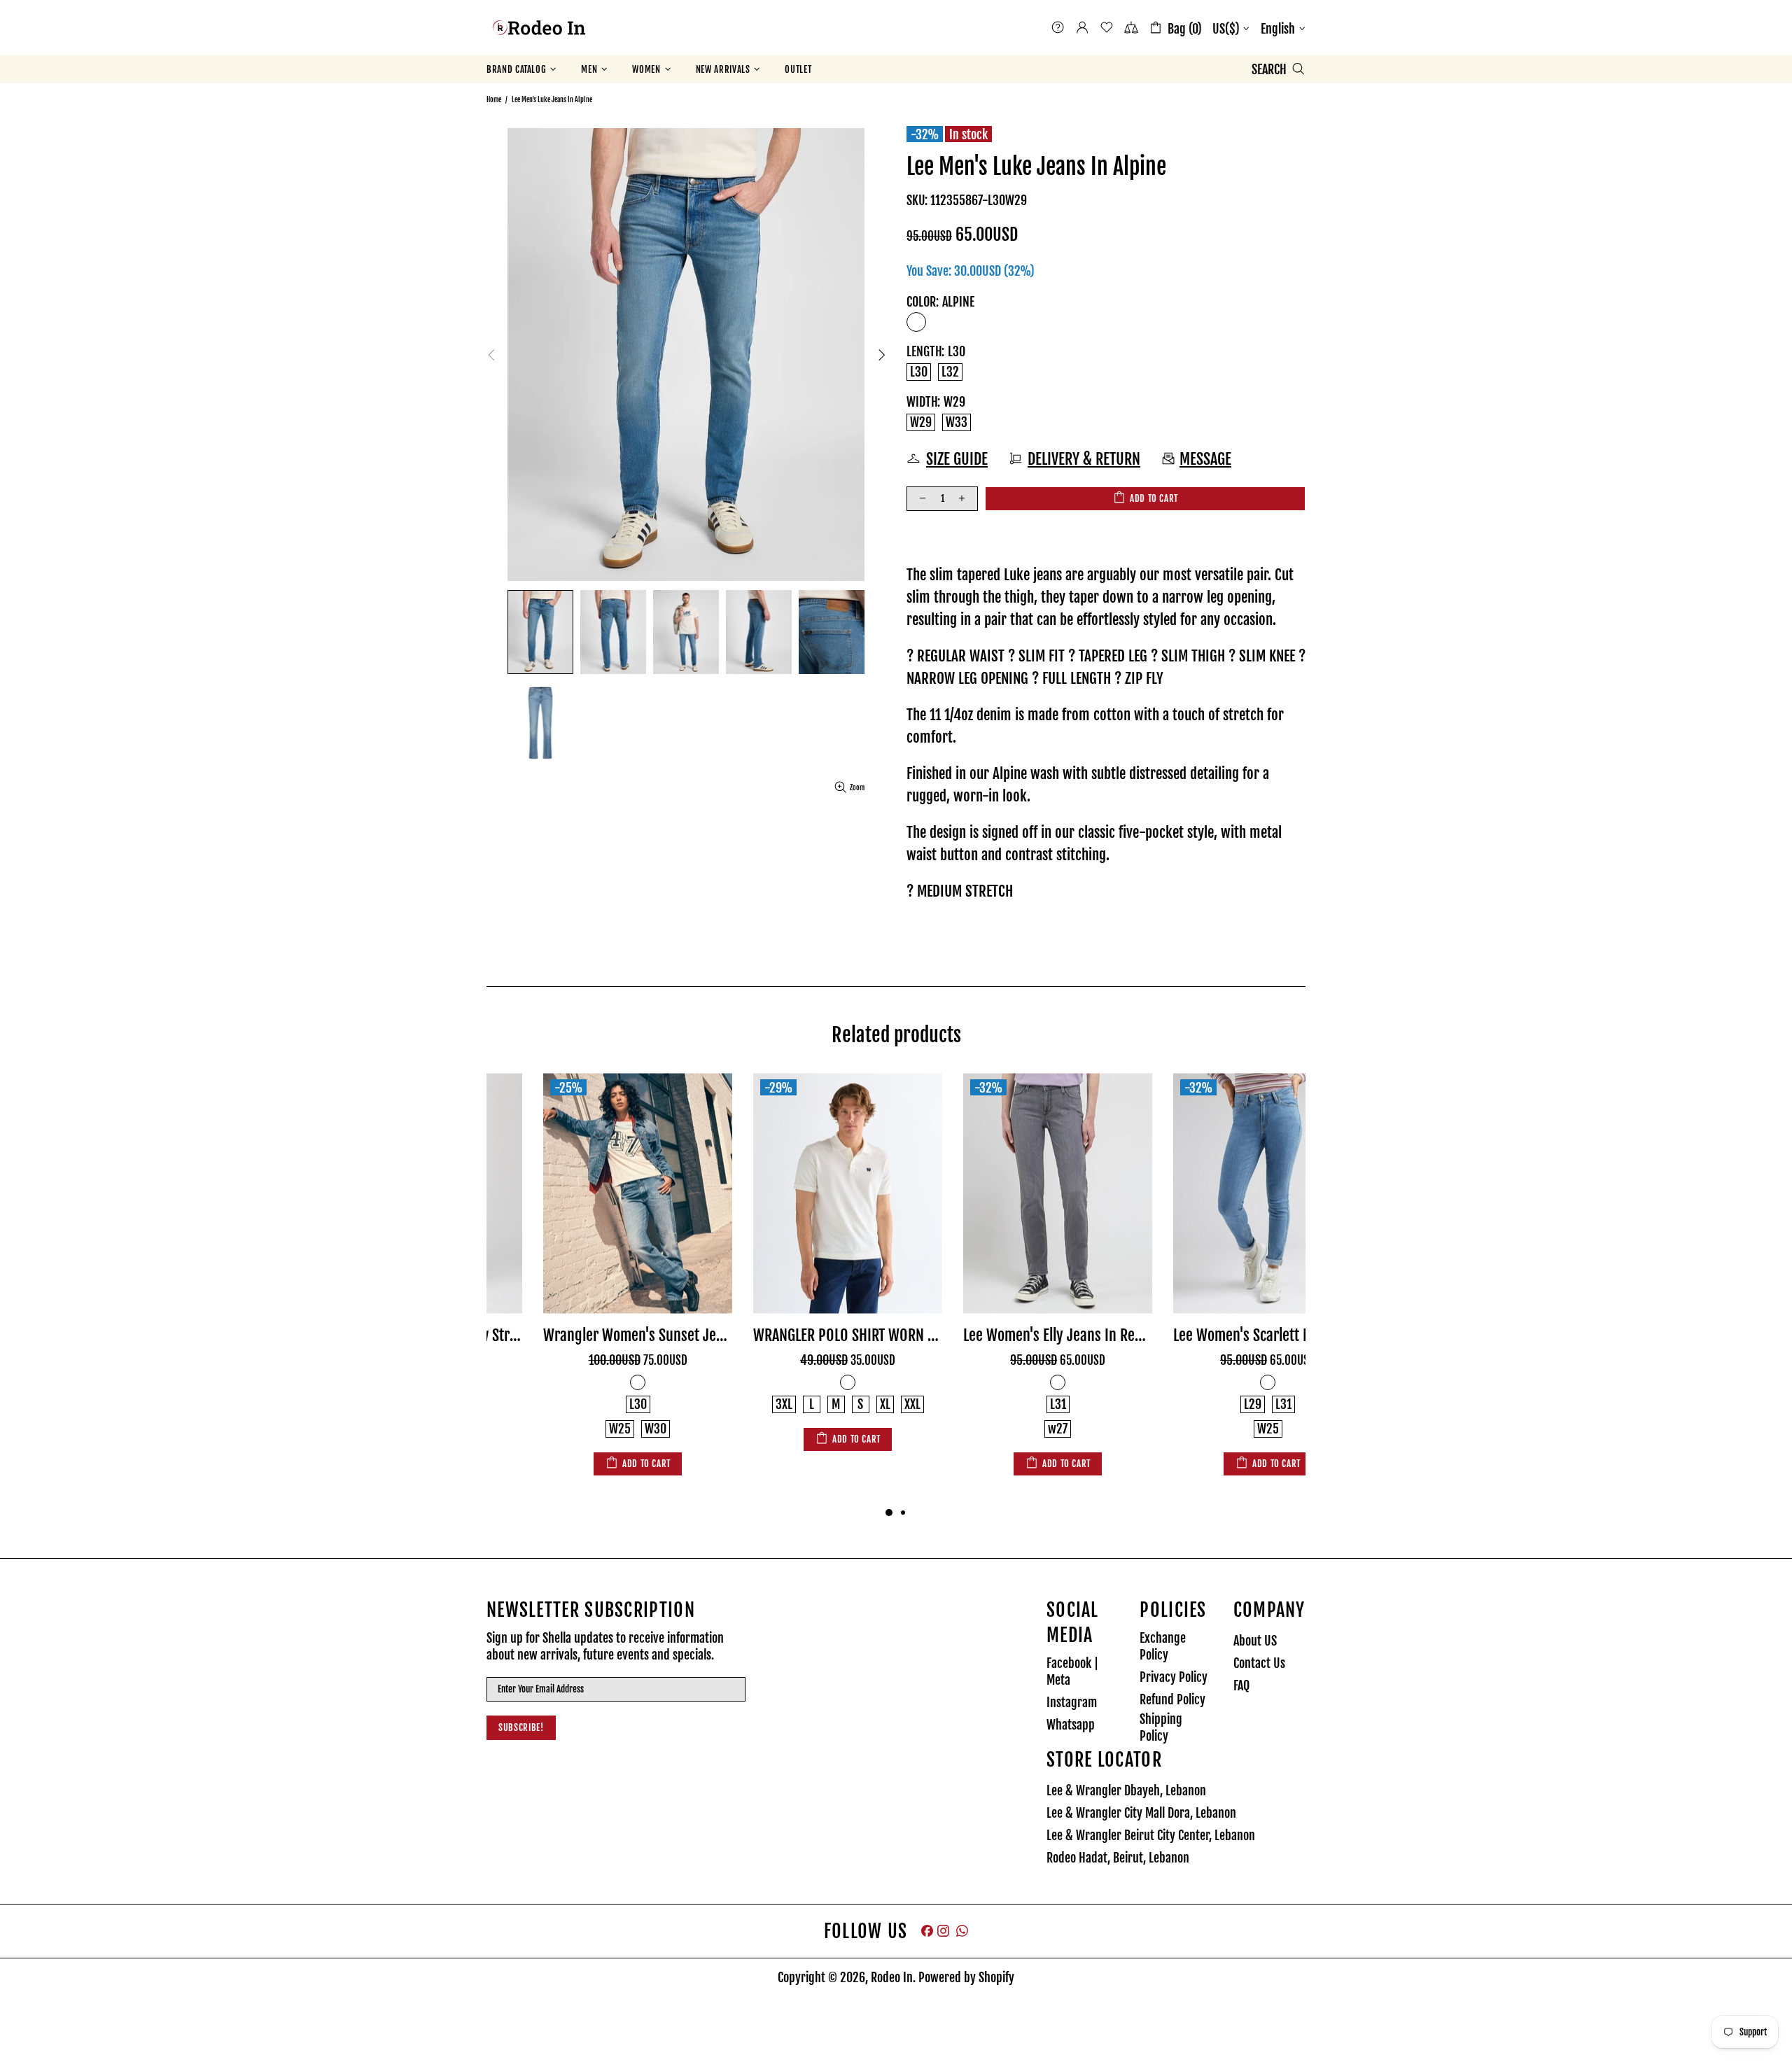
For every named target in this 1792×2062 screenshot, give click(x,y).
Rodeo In (539, 28)
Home (494, 99)
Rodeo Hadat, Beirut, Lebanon (1118, 1858)
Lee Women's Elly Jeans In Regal (791, 1335)
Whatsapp (1071, 1725)
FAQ (1241, 1685)
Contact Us (1259, 1663)
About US (1255, 1641)
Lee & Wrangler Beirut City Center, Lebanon (1151, 1835)
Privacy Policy (1174, 1677)
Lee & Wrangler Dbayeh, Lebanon (1126, 1790)
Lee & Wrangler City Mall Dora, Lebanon (1141, 1813)
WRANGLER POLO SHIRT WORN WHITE (581, 1335)
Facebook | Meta (1072, 1671)
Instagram (1072, 1702)
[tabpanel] (581, 1276)
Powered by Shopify (966, 1977)
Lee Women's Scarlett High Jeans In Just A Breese (1001, 1335)
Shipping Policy (1161, 1727)
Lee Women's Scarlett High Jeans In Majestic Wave (1211, 1335)
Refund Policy (1172, 1699)
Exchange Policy (1163, 1646)
